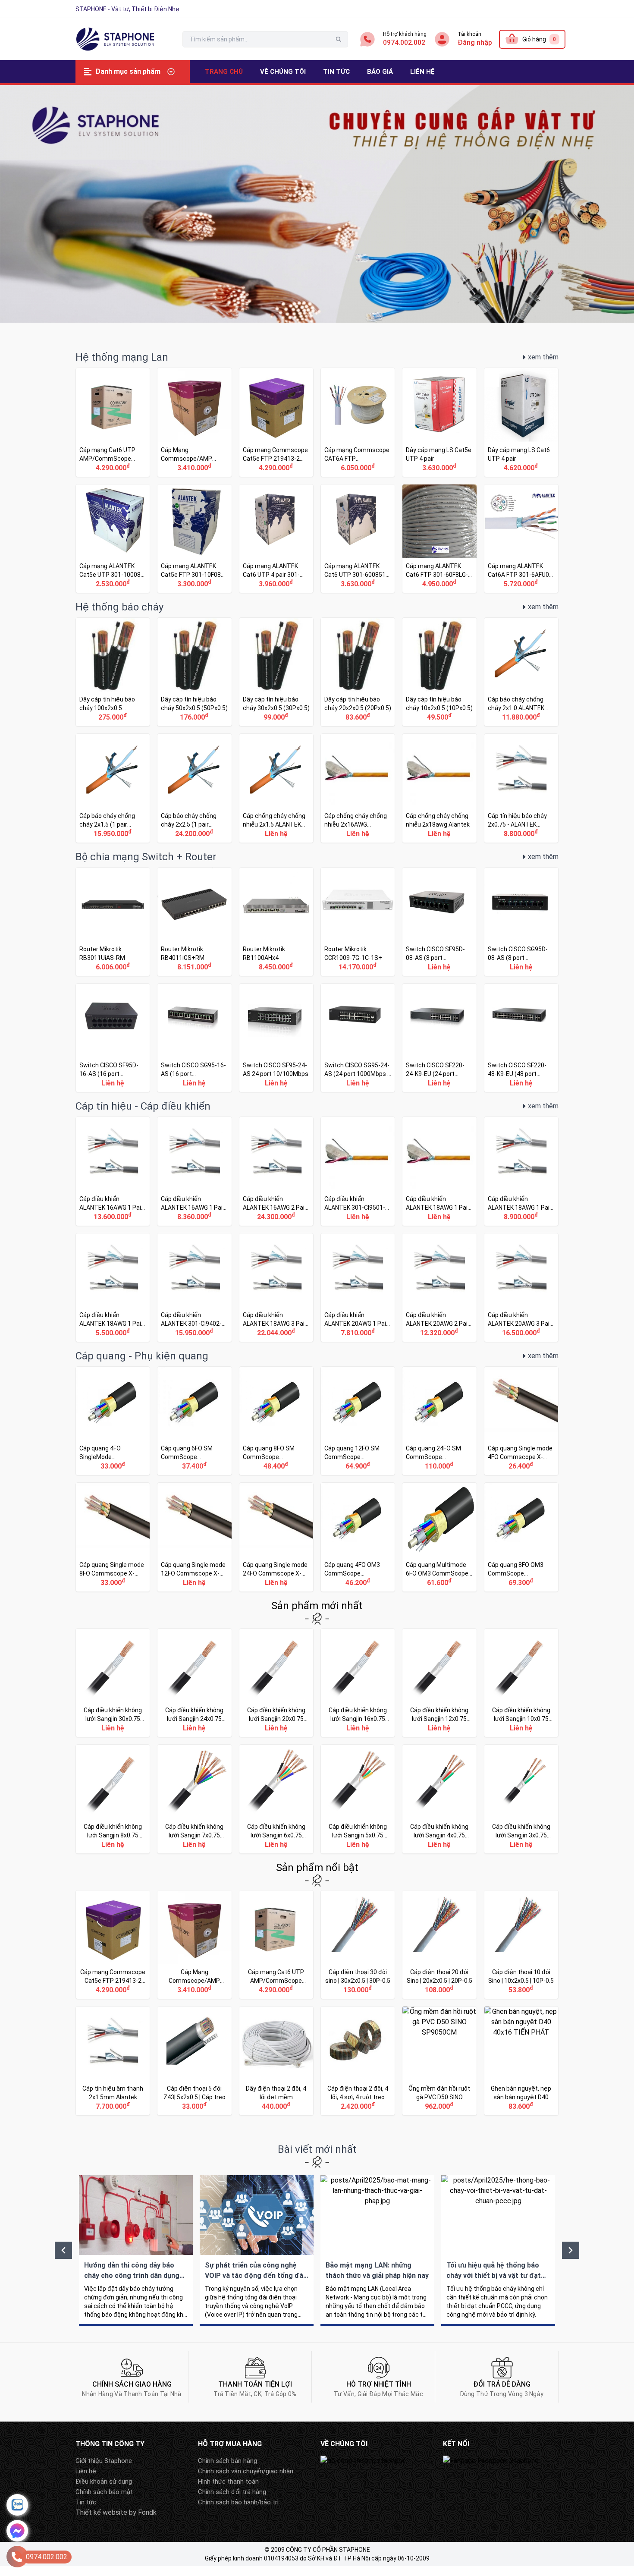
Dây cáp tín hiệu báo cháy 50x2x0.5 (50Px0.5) (194, 672)
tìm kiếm (339, 39)
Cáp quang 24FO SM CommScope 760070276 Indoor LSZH (439, 1421)
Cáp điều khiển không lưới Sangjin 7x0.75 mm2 (194, 1799)
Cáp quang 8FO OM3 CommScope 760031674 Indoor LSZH (521, 1537)
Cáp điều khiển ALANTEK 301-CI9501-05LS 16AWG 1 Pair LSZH (358, 1171)
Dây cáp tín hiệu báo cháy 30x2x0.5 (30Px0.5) (276, 672)
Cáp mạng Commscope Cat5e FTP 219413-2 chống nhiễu (276, 422)
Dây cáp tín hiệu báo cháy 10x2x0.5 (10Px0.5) (439, 672)
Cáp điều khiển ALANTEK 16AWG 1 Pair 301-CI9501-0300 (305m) (194, 1171)
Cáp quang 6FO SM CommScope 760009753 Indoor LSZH (194, 1421)
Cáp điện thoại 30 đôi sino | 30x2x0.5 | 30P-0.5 (358, 1945)
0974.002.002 (404, 42)
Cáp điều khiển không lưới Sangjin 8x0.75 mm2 (113, 1799)
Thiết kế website (101, 2512)
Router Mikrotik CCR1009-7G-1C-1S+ (358, 922)
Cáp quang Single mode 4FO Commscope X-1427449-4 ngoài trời (521, 1421)
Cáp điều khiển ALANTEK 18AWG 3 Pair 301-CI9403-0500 (276, 1288)
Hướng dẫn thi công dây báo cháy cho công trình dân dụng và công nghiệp (136, 2250)
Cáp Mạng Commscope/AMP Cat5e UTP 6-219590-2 (194, 422)
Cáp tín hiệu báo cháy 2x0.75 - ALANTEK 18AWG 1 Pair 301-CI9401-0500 (521, 788)
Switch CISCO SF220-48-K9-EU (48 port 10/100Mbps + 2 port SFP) (521, 1038)
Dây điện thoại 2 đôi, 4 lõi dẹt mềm (276, 2061)
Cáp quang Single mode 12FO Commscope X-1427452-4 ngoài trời (194, 1537)
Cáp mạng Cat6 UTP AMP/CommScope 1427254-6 (113, 422)
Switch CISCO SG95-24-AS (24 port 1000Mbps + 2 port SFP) (358, 1038)
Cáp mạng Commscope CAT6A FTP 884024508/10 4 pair (358, 422)
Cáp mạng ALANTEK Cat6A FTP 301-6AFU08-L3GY (521, 539)
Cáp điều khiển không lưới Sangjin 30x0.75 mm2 (113, 1683)
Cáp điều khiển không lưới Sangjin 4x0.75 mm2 (439, 1799)
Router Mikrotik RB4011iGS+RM (194, 922)
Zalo (17, 2505)
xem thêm (543, 357)
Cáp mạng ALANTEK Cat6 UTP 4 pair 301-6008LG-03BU (276, 539)
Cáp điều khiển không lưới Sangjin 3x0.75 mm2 (521, 1799)
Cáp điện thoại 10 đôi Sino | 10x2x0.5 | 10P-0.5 (521, 1945)
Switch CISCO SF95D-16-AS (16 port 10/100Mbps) (113, 1038)
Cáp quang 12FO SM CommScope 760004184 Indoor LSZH (358, 1421)
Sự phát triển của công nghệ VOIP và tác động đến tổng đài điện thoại (257, 2250)
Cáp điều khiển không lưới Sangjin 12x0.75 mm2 (439, 1683)
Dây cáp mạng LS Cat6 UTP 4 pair (521, 422)
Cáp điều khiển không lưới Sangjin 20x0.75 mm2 (276, 1683)
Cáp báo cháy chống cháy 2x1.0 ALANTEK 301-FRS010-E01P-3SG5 (521, 672)
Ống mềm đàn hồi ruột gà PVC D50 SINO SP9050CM (439, 2061)
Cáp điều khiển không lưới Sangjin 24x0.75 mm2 (194, 1683)
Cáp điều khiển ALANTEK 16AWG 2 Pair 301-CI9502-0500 (276, 1171)
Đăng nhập (475, 42)
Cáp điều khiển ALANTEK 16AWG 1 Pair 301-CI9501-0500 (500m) (113, 1171)
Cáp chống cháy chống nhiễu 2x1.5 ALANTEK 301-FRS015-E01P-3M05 (276, 788)
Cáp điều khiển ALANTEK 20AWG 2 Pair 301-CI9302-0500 (439, 1288)
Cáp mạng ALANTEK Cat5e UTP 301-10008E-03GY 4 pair (113, 539)
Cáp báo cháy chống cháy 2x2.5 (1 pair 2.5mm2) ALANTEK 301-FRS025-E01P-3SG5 (194, 788)
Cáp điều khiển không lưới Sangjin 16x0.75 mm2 (358, 1683)
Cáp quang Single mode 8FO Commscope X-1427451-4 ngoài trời (113, 1537)
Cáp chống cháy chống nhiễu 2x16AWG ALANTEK (358, 788)
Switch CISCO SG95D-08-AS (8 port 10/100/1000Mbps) (521, 922)
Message (17, 2531)
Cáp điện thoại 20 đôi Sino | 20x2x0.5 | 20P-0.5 (439, 1945)
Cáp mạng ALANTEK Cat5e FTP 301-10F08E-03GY (194, 539)
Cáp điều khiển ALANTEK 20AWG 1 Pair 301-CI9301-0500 (358, 1288)
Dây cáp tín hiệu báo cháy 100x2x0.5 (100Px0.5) (113, 672)
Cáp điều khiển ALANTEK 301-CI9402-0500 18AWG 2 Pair (194, 1288)
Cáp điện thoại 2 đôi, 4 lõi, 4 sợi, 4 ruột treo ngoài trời (358, 2061)
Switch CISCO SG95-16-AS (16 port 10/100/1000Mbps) (194, 1038)
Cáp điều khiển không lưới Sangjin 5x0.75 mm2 (358, 1799)
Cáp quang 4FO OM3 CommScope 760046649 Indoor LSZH (358, 1537)
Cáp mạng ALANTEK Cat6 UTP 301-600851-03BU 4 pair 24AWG (358, 539)
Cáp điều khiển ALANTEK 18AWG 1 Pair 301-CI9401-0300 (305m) (113, 1288)
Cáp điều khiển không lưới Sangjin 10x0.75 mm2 (521, 1683)
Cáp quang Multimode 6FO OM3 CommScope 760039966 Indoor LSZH (439, 1537)
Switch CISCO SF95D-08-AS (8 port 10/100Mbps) (439, 922)
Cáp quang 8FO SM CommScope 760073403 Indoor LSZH (276, 1421)
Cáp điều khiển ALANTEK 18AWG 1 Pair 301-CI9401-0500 (521, 1171)
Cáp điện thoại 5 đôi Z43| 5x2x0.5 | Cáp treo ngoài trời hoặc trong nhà (194, 2061)
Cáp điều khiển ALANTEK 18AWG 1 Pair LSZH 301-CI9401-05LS (439, 1171)
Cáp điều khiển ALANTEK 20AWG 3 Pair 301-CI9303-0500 (521, 1288)
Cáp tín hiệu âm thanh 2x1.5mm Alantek (113, 2061)
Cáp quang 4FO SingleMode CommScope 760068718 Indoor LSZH (113, 1421)
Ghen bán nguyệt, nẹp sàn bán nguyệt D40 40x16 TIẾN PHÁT (521, 2061)
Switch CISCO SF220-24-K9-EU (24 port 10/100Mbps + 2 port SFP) (439, 1038)
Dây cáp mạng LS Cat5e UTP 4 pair (439, 422)
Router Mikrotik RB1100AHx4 (276, 922)
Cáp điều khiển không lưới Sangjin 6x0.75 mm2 (276, 1799)
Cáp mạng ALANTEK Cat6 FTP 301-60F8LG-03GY (439, 539)
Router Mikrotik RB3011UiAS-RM (113, 922)
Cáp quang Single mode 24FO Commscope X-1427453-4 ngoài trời (276, 1537)
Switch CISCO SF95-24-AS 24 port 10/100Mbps (276, 1038)
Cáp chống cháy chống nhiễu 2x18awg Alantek (439, 788)
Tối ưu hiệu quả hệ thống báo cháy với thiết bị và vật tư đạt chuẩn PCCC (498, 2250)
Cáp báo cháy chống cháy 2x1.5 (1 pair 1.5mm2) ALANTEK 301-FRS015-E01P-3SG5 (113, 788)
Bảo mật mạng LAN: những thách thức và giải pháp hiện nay (377, 2250)
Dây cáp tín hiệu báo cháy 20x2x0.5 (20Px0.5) (358, 672)
